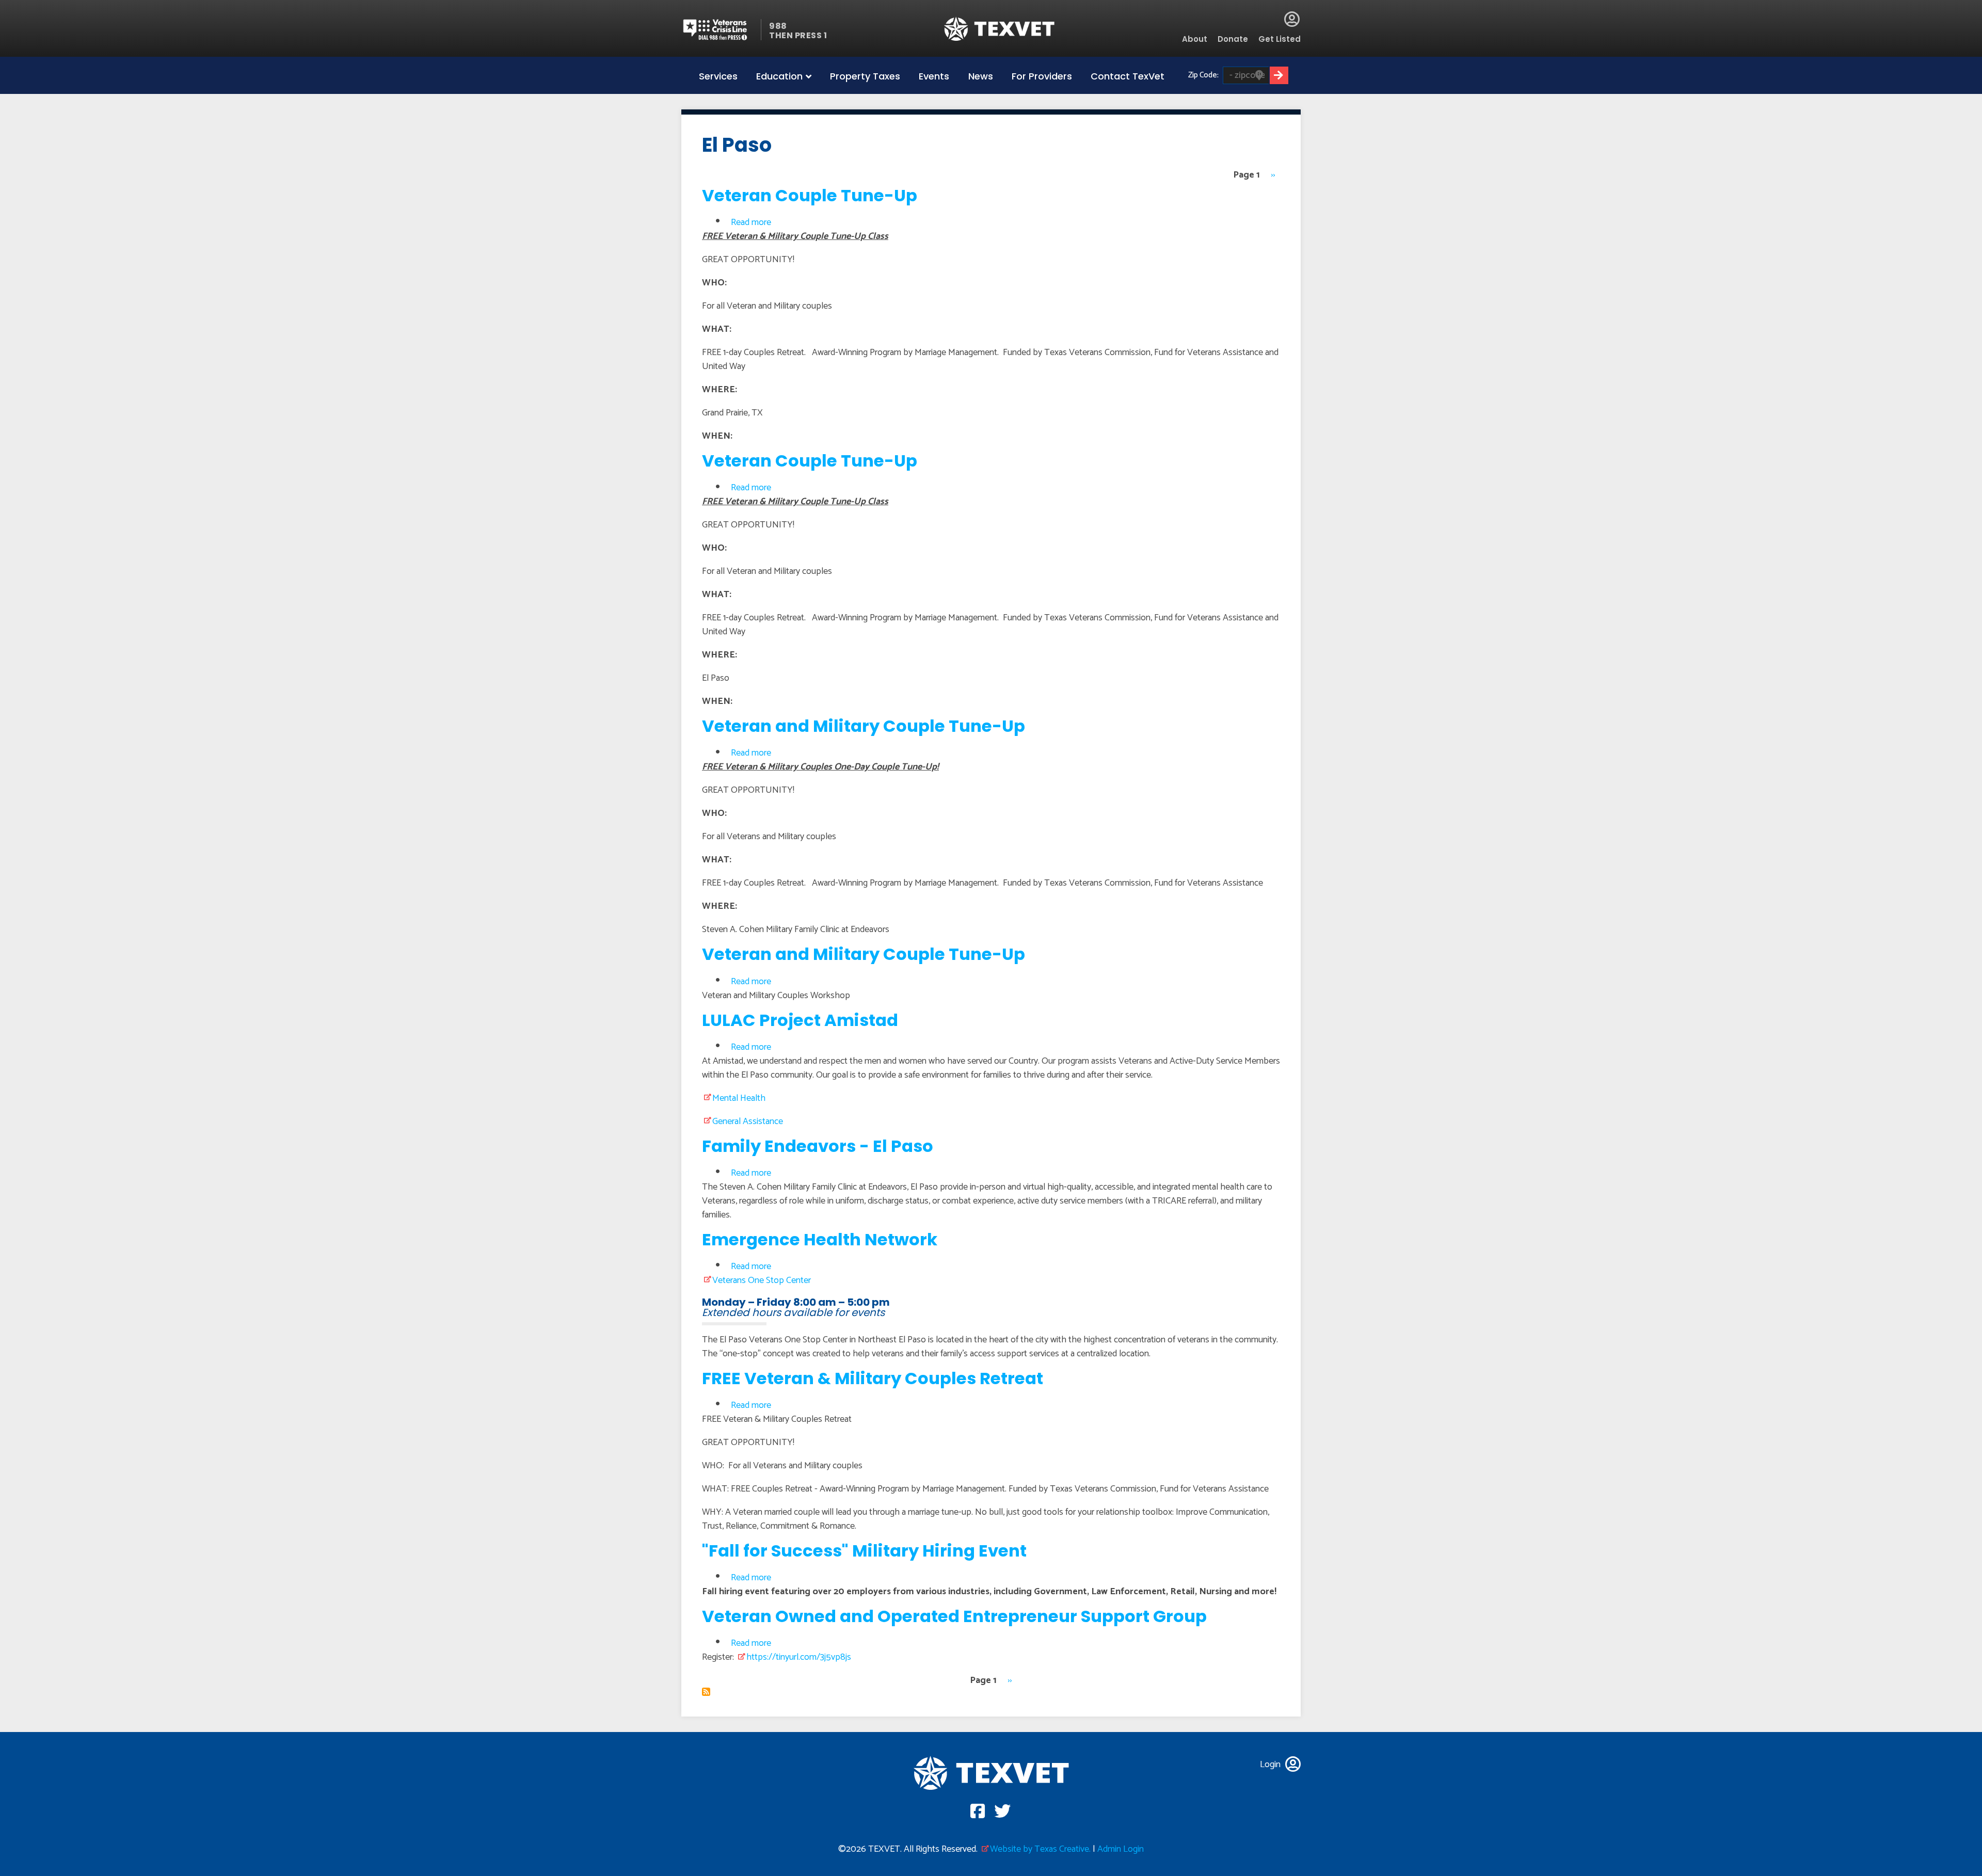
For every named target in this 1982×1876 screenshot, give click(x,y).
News (981, 76)
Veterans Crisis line (721, 30)
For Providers (1042, 76)
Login (1292, 19)
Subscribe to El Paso (706, 1692)
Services (718, 76)
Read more (751, 222)
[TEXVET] (1000, 29)
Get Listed (1280, 39)
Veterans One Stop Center (762, 1280)
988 (778, 26)
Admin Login (1121, 1849)
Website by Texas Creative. (1040, 1849)
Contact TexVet (1128, 76)
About (1195, 39)
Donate (1233, 39)
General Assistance (748, 1121)
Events (934, 76)
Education (779, 76)
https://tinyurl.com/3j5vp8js (799, 1657)
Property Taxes (865, 76)
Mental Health (739, 1098)
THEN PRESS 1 (798, 35)
